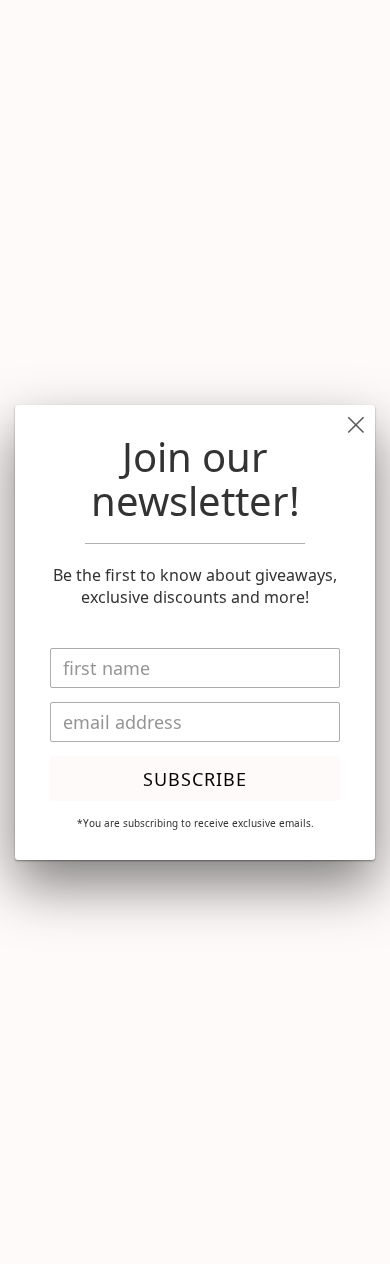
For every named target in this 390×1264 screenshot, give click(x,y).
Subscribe (195, 779)
